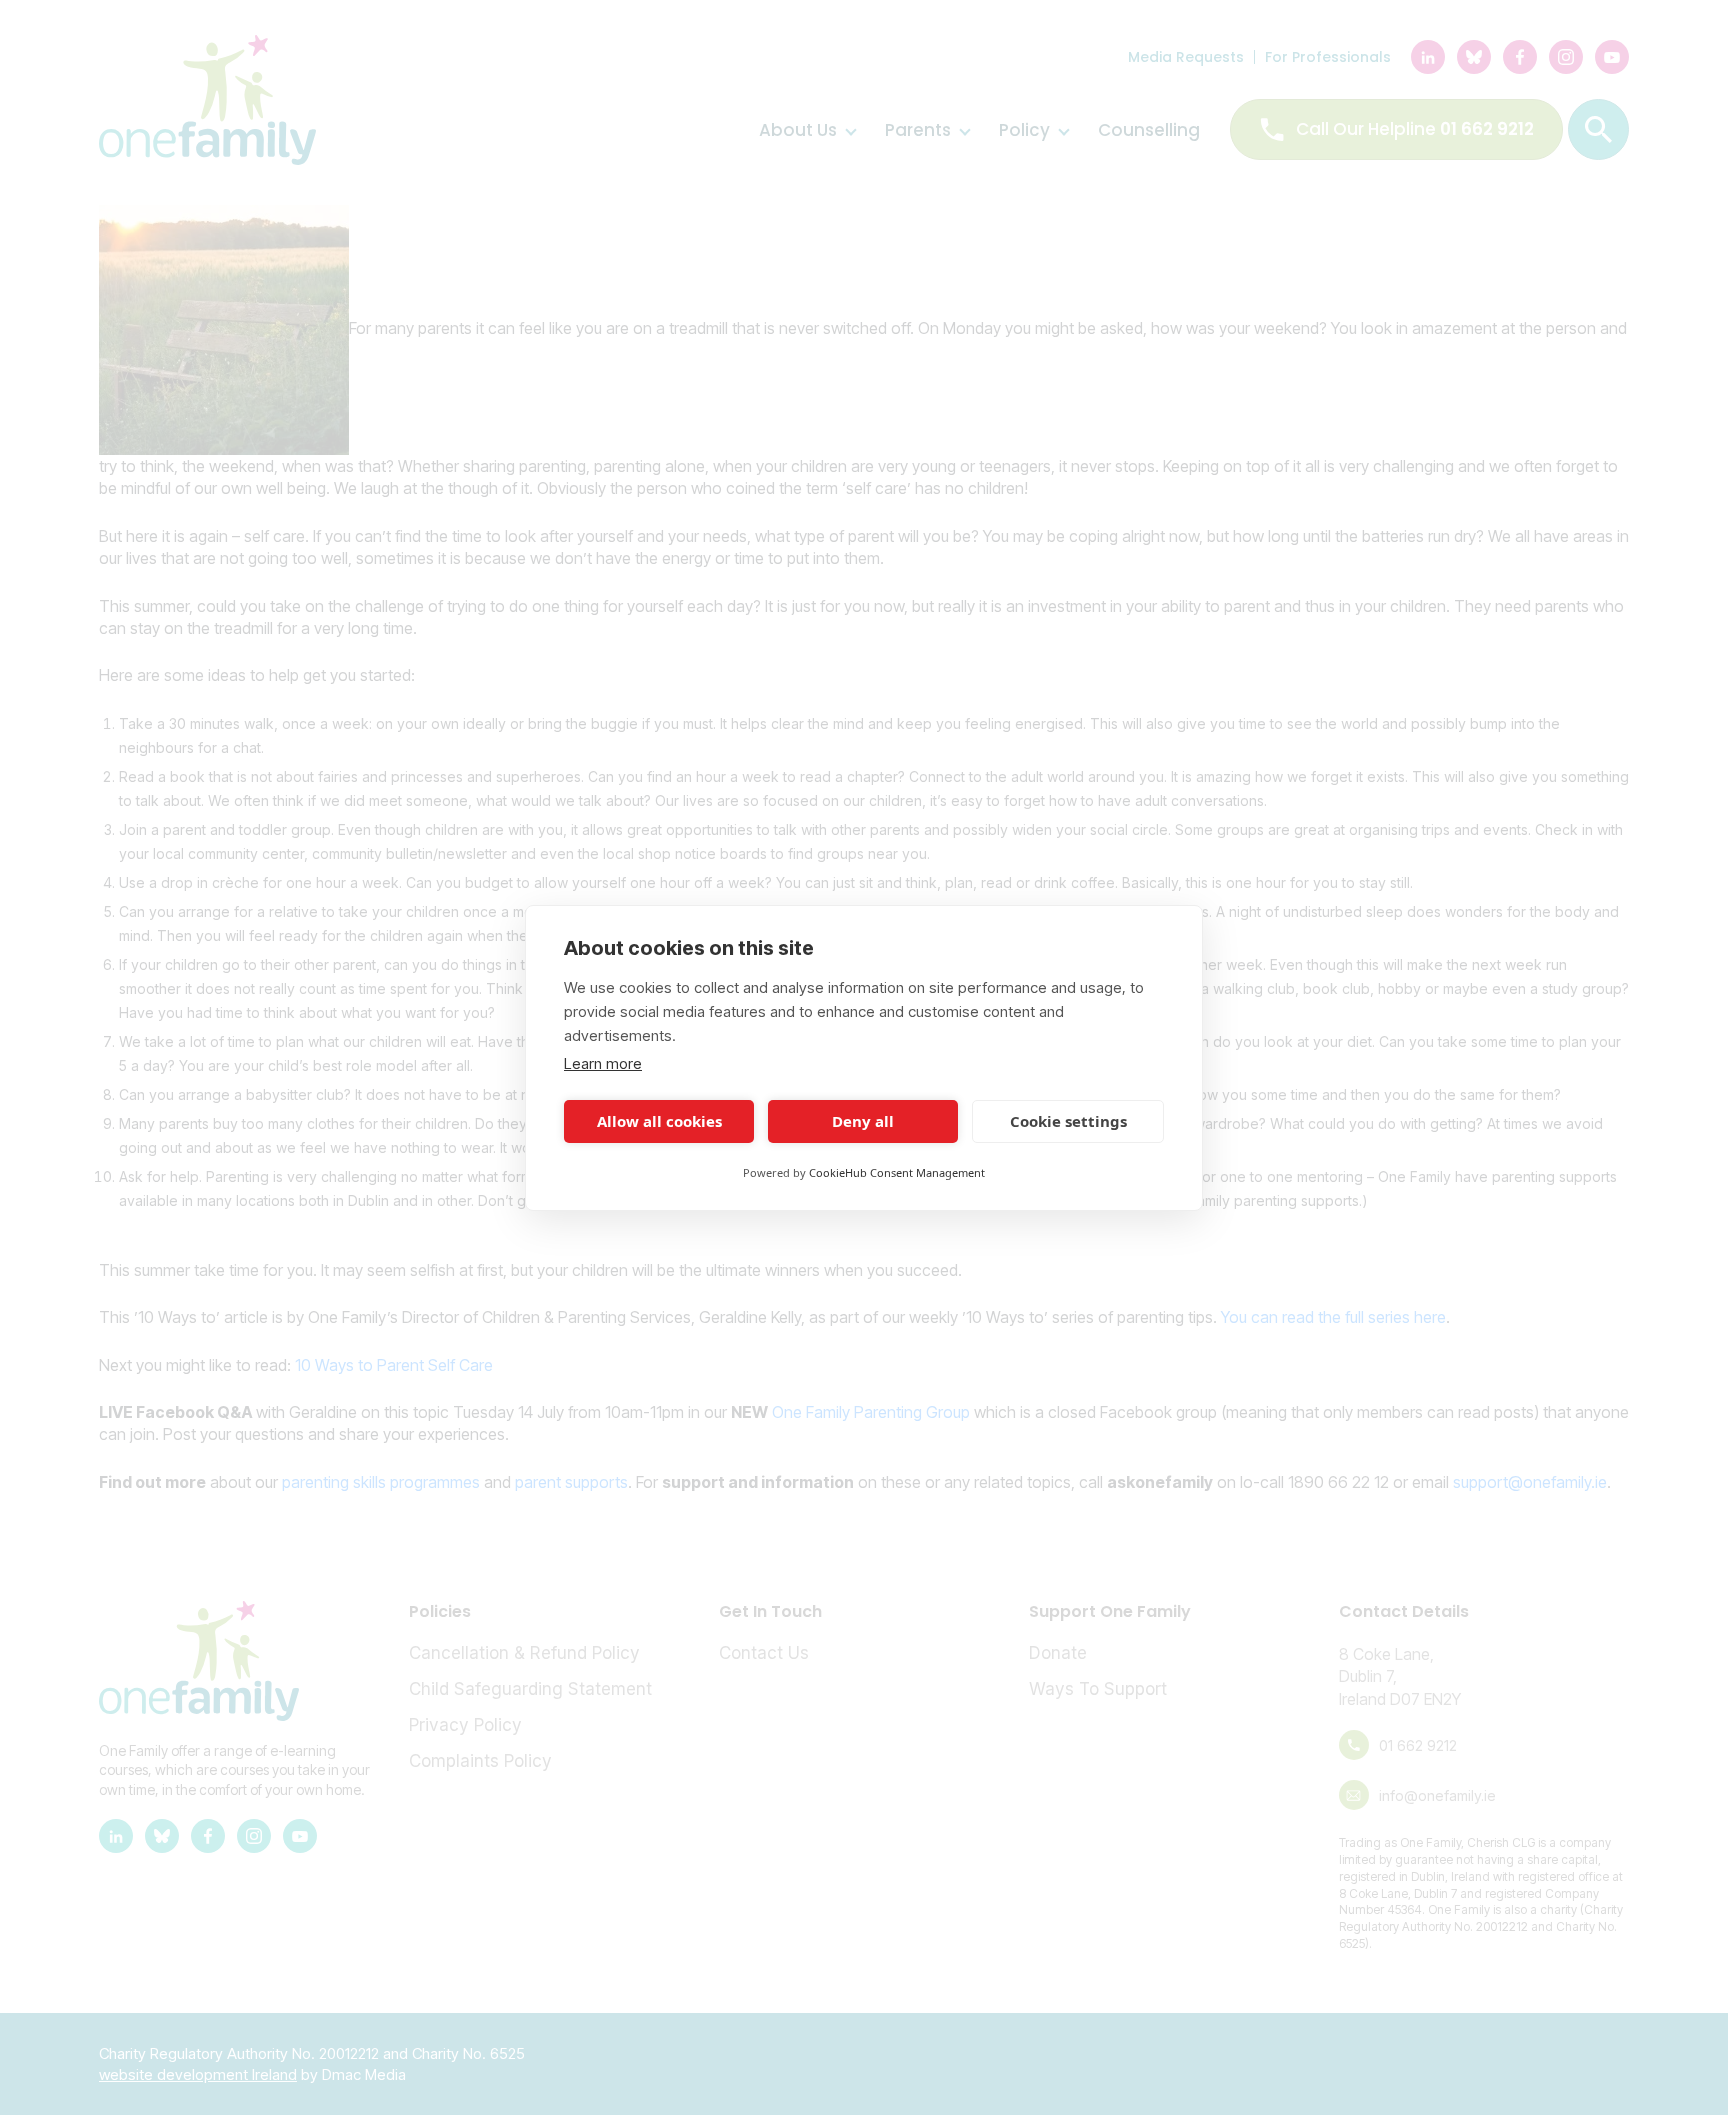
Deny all (863, 1121)
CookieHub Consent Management (897, 1172)
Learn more (603, 1063)
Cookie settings (1068, 1121)
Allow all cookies (659, 1121)
